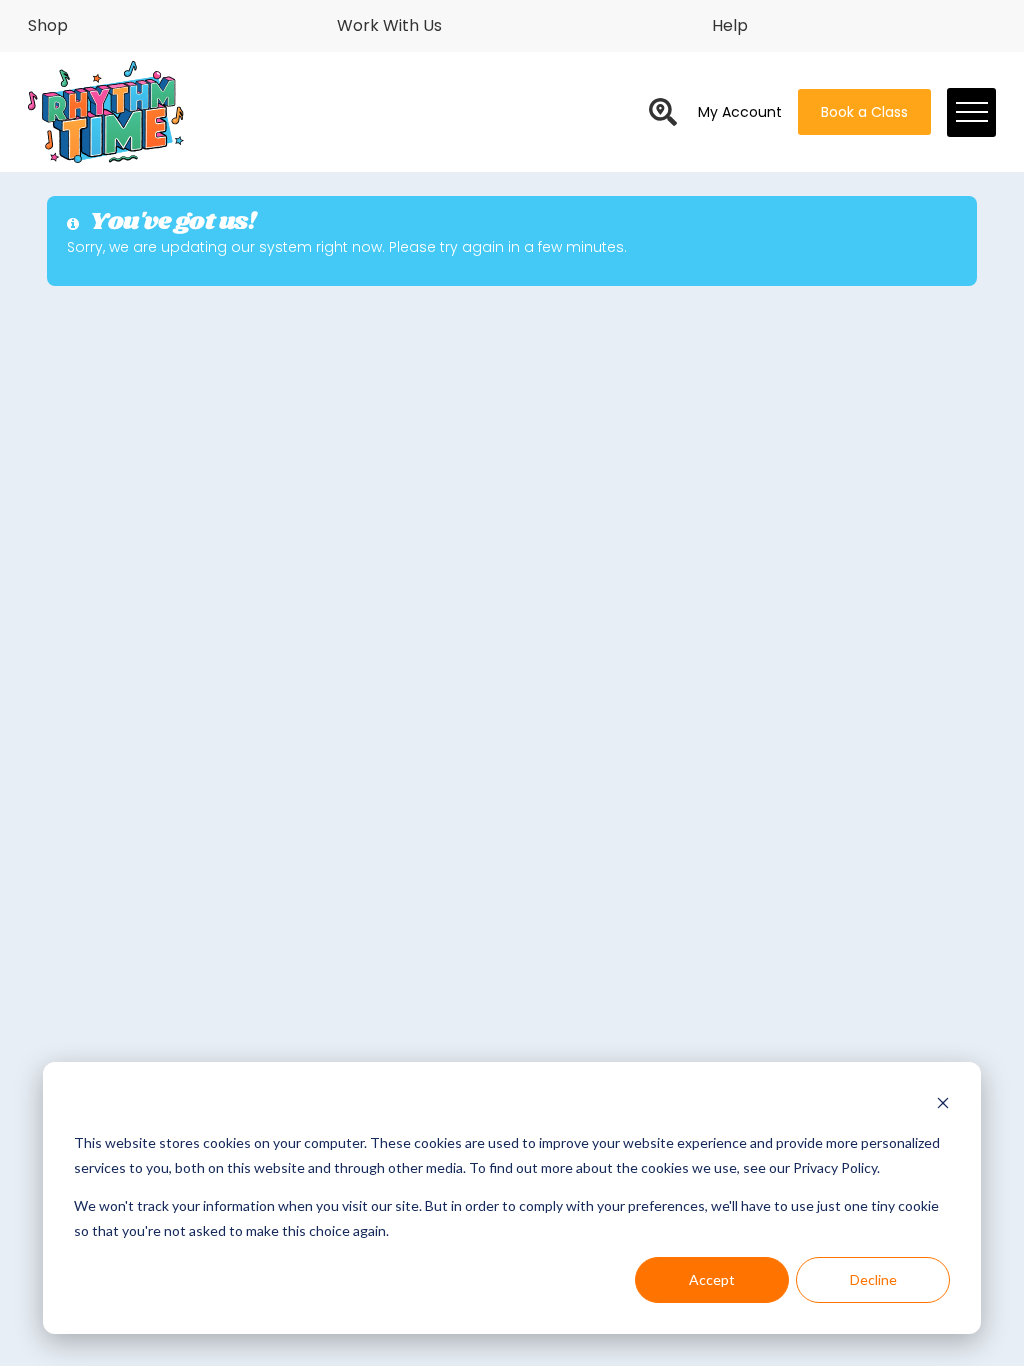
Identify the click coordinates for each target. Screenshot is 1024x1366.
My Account (740, 112)
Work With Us (389, 25)
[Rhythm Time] (106, 112)
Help (730, 25)
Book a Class (864, 112)
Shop (48, 25)
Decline (873, 1279)
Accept (712, 1279)
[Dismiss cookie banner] (943, 1105)
